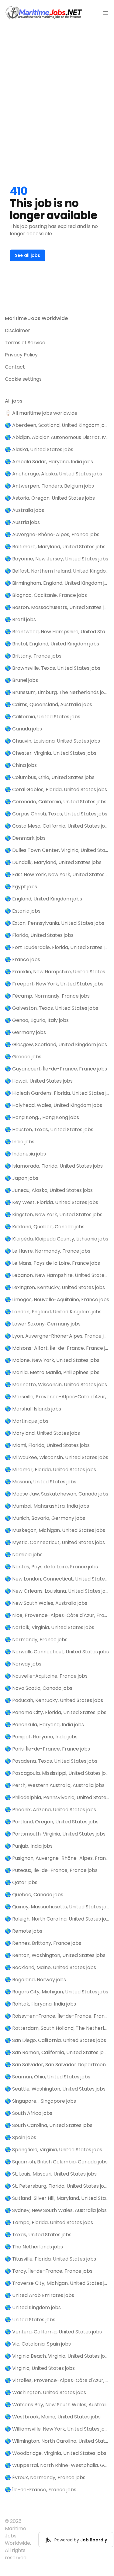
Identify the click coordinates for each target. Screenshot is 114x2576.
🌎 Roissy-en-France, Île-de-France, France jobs (57, 2016)
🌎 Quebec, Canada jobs (34, 1895)
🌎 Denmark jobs (25, 838)
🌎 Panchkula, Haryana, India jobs (44, 1725)
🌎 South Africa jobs (29, 2113)
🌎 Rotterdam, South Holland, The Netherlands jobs (57, 2028)
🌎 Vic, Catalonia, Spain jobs (38, 2344)
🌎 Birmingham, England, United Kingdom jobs (57, 583)
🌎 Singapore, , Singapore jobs (40, 2101)
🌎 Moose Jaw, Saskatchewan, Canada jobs (57, 1494)
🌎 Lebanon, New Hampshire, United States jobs (57, 1275)
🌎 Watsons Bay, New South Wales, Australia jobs (57, 2405)
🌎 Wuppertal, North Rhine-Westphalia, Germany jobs (57, 2465)
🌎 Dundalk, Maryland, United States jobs (53, 862)
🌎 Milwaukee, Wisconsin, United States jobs (57, 1457)
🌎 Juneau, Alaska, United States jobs (49, 1190)
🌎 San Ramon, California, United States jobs (57, 2052)
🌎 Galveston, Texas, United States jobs (52, 1008)
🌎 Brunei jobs (21, 680)
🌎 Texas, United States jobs (38, 2235)
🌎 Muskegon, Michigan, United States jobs (55, 1530)
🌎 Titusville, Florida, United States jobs (50, 2259)
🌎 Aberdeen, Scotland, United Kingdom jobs (57, 425)
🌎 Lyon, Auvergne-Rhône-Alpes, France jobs (57, 1336)
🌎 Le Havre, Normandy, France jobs (48, 1251)
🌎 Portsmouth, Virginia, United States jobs (55, 1834)
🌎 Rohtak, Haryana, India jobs (40, 2004)
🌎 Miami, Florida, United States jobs (47, 1445)
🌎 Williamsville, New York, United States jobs (57, 2429)
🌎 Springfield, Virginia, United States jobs (54, 2150)
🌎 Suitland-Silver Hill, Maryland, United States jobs (57, 2198)
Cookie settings (23, 379)
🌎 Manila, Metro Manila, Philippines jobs (52, 1372)
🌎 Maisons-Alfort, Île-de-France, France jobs (57, 1348)
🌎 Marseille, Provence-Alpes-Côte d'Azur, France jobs (57, 1397)
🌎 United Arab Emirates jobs (40, 2295)
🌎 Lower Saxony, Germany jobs (43, 1324)
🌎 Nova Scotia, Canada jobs (39, 1688)
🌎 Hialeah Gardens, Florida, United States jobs (57, 1093)
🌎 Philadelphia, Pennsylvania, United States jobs (57, 1797)
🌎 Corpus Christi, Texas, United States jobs (56, 814)
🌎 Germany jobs (25, 1032)
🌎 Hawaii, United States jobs (39, 1081)
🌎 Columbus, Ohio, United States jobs (50, 777)
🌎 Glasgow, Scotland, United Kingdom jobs (56, 1045)
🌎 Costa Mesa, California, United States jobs (57, 826)
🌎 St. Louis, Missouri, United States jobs (51, 2174)
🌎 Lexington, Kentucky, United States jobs (55, 1287)
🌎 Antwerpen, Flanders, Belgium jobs (49, 486)
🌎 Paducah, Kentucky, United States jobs (54, 1700)
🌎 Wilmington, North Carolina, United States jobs (57, 2441)
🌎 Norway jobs (23, 1664)
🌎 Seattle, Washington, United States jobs (55, 2089)
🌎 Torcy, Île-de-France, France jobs (49, 2271)
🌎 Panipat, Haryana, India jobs (41, 1737)
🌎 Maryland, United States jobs (42, 1433)
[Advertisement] (57, 86)
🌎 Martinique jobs (27, 1421)
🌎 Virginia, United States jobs (40, 2368)
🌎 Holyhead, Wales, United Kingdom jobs (54, 1105)
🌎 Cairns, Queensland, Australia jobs (48, 704)
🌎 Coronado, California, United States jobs (56, 802)
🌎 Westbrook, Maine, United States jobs (53, 2417)
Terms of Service (25, 343)
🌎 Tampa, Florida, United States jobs (49, 2222)
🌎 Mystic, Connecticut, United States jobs (55, 1542)
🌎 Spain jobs (21, 2137)
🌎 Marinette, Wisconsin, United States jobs (56, 1385)
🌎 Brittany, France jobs (33, 656)
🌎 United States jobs (30, 2320)
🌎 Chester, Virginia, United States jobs (51, 753)
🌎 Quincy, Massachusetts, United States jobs (57, 1907)
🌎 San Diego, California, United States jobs (55, 2040)
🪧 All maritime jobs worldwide (41, 413)
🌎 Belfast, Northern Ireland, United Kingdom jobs (57, 571)
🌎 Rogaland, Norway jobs (35, 1980)
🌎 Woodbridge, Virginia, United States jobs (56, 2453)
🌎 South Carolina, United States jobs (49, 2125)
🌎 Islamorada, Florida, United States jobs (54, 1166)
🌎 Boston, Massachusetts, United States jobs (57, 607)
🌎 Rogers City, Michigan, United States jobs (57, 1992)
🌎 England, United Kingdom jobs (43, 899)
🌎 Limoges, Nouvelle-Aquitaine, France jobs (57, 1300)
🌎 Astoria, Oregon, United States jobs (50, 498)
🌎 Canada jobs (23, 729)
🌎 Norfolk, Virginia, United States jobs (50, 1627)
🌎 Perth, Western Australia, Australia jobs (55, 1785)
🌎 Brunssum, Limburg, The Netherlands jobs (57, 692)
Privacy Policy (21, 355)
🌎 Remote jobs (24, 1931)
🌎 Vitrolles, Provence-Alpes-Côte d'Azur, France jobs (57, 2380)
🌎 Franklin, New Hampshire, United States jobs (57, 972)
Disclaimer (17, 330)
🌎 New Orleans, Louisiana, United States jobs (57, 1591)
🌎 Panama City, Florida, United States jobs (56, 1712)
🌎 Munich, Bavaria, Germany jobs (45, 1518)
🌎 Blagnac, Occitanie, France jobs (46, 595)
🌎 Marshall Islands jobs (33, 1409)
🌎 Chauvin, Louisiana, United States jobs (52, 741)
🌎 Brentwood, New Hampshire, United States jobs (57, 632)
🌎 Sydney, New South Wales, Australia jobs (56, 2210)
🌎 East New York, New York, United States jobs (57, 875)
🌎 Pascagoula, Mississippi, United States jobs (57, 1773)
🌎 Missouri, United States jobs (41, 1482)
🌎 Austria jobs (22, 522)
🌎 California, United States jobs (43, 717)
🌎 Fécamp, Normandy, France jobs (47, 996)
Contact (15, 367)
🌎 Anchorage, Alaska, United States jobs (54, 474)
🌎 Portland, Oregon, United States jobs (52, 1822)
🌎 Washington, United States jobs (45, 2392)
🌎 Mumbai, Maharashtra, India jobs (47, 1506)
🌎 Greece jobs (23, 1057)
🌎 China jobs (21, 765)
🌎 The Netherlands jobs (34, 2247)
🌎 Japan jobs (22, 1178)
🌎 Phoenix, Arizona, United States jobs (50, 1810)
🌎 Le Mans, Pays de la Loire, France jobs (52, 1263)
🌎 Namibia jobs (24, 1555)
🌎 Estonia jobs (23, 911)
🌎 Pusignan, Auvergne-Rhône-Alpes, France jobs (57, 1858)
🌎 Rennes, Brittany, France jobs (43, 1943)
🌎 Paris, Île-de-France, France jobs (47, 1749)
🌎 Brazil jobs (20, 619)
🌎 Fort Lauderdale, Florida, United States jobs (57, 947)
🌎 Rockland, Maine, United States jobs (50, 1967)
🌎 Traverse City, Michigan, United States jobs (57, 2283)
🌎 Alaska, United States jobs (39, 449)
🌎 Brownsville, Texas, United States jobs (53, 668)
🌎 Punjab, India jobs (29, 1846)
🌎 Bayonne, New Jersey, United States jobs (57, 559)
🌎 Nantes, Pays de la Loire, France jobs (51, 1567)
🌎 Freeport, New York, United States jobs (54, 984)
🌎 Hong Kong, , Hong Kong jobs (42, 1117)
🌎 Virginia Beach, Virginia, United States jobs (57, 2356)
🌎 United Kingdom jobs (33, 2307)
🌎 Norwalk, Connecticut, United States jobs (57, 1652)
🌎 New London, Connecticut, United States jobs (57, 1579)
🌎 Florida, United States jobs (39, 935)
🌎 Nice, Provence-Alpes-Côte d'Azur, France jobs (57, 1615)
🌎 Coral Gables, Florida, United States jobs (56, 789)
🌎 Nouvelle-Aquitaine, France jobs (46, 1676)
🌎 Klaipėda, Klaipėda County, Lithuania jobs (57, 1239)
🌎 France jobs (22, 960)
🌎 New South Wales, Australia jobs (46, 1603)
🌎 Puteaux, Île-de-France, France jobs (51, 1870)
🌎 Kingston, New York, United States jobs (54, 1215)
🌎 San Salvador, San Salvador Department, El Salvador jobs (57, 2065)
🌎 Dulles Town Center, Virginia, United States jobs (57, 850)
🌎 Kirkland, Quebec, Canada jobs (45, 1227)
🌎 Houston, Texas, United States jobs (49, 1130)
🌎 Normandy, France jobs (36, 1640)
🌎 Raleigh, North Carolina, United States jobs (57, 1919)
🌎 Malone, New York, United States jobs (52, 1360)
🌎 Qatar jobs (21, 1882)
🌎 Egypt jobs (21, 887)
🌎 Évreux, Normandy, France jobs (45, 2477)
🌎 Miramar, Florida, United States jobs (50, 1470)
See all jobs (28, 255)
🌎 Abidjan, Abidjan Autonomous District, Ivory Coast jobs (57, 437)
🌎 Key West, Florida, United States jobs (52, 1202)
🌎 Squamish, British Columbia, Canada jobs (56, 2162)
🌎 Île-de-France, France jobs (41, 2490)
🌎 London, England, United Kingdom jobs (53, 1312)
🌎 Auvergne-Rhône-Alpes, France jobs (52, 534)
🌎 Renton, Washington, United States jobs (55, 1955)
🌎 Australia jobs (24, 510)
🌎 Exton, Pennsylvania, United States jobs (55, 923)
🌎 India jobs (20, 1142)
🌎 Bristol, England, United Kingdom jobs (52, 644)
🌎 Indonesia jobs (25, 1154)
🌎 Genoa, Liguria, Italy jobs (37, 1020)
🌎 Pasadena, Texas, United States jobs (51, 1761)
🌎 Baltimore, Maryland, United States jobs (55, 547)
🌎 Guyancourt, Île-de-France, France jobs (56, 1069)
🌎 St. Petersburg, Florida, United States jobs (57, 2186)
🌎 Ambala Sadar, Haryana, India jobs (49, 462)
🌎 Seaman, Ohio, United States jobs (48, 2077)
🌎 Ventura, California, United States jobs (53, 2332)
